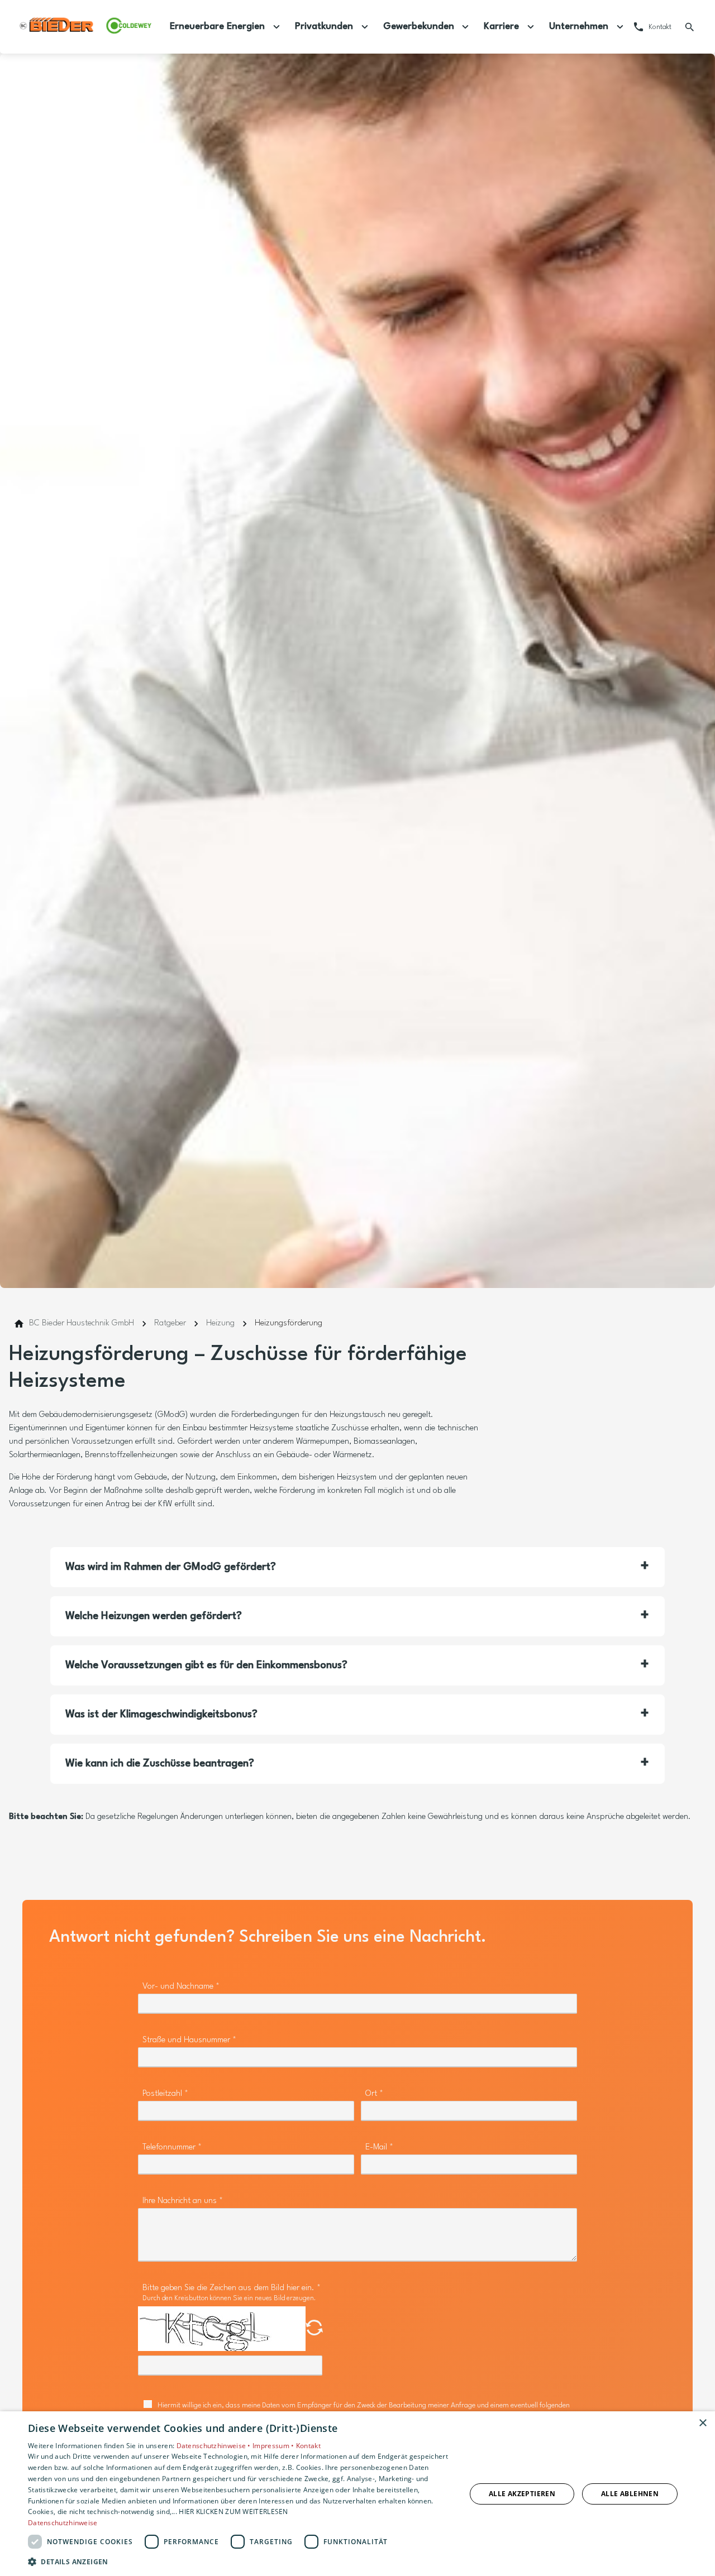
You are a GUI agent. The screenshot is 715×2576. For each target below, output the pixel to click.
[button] (357, 1567)
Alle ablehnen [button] (630, 2494)
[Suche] (690, 27)
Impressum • (274, 2446)
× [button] (702, 2423)
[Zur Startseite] (85, 27)
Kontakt (308, 2446)
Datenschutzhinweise (63, 2523)
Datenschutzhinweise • (215, 2446)
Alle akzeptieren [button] (522, 2494)
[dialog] (357, 2494)
